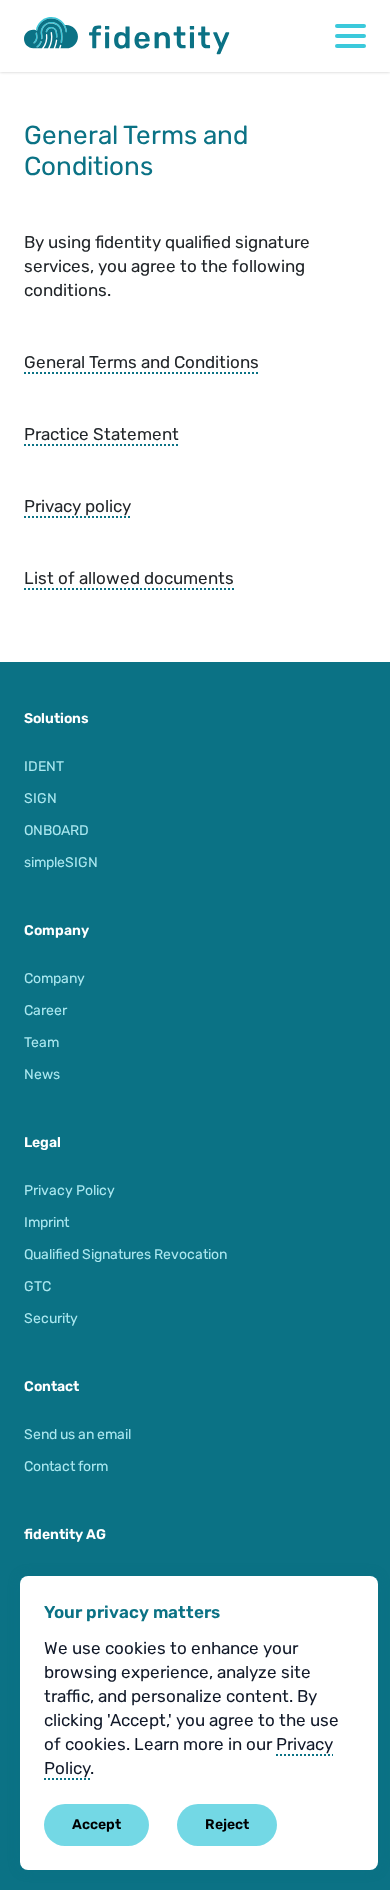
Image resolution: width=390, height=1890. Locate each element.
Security (51, 1318)
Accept (96, 1824)
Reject (227, 1824)
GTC (37, 1286)
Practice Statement (101, 434)
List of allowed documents (129, 578)
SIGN (40, 798)
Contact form (66, 1466)
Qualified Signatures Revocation (125, 1254)
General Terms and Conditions (141, 362)
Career (45, 1010)
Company (54, 978)
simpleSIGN (61, 862)
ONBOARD (56, 830)
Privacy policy (77, 506)
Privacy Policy (69, 1190)
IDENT (44, 766)
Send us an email (77, 1434)
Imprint (46, 1222)
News (42, 1074)
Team (41, 1042)
